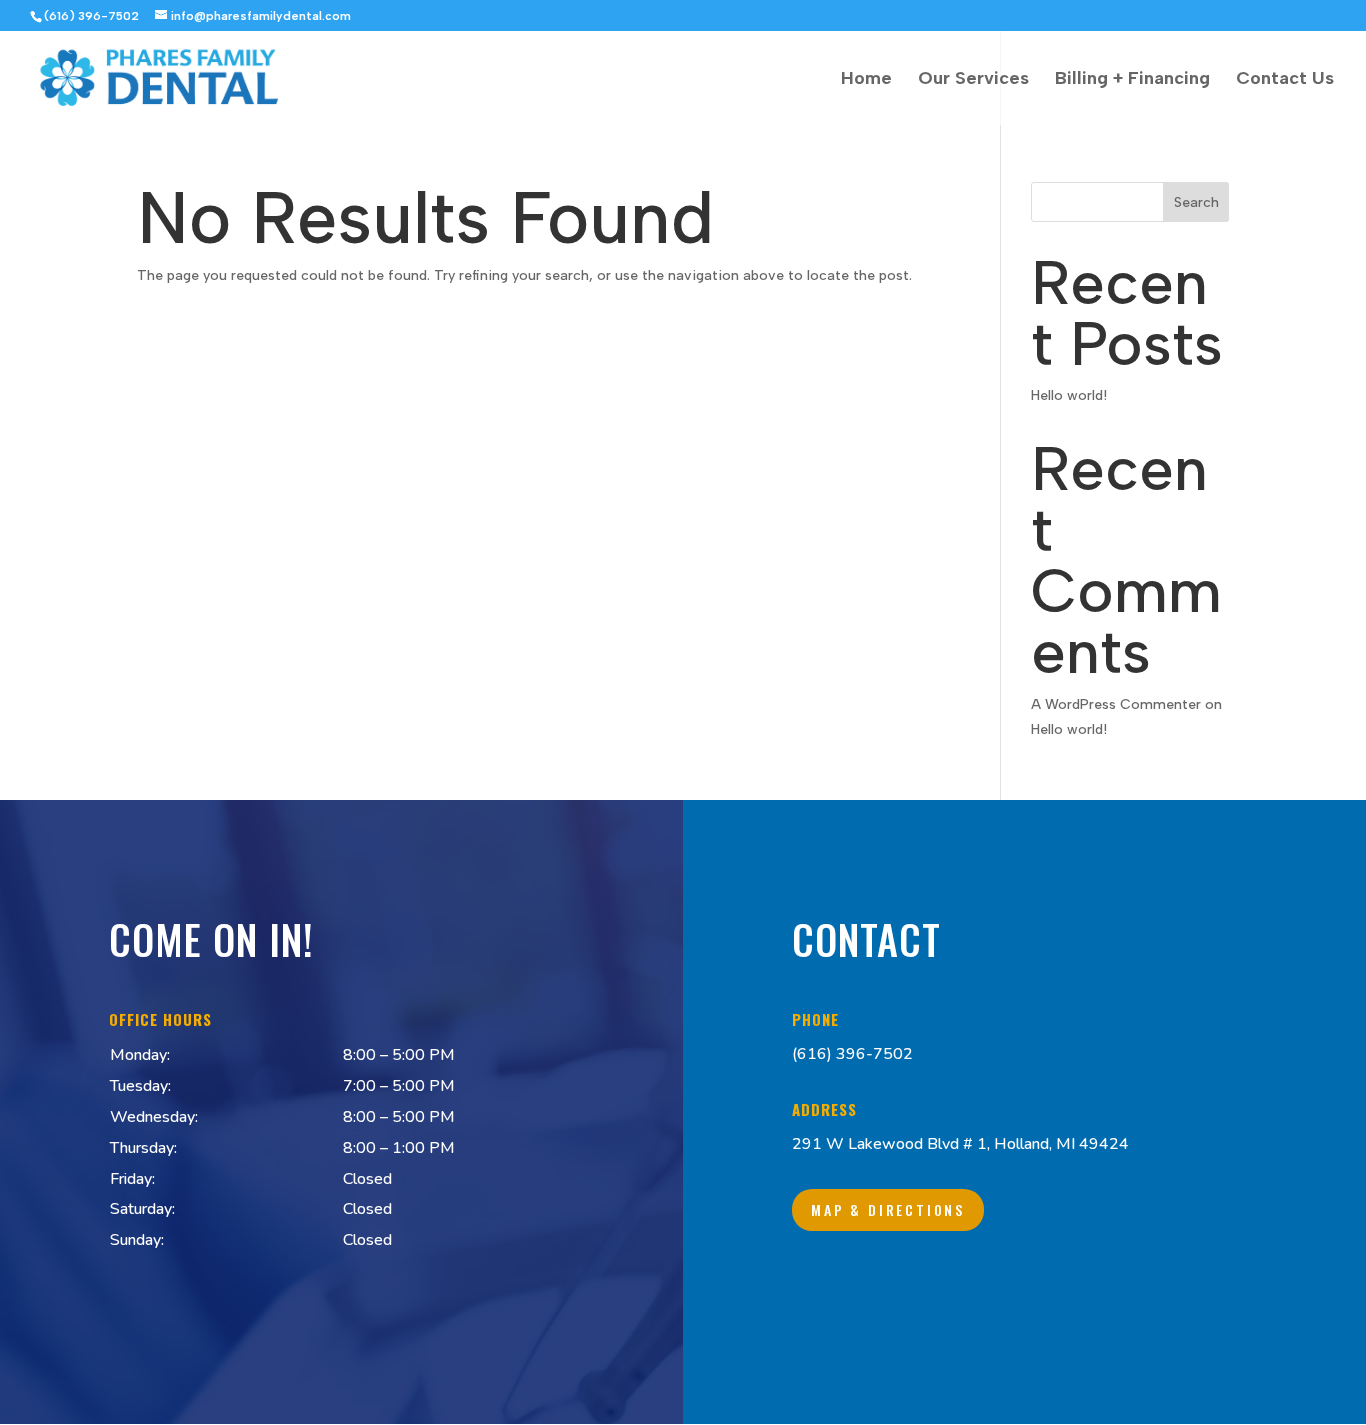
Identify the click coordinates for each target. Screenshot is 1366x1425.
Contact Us (1285, 80)
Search (1196, 202)
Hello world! (1069, 395)
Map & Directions (888, 1209)
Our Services (973, 80)
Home (866, 80)
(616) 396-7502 (852, 1054)
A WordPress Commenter (1116, 704)
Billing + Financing (1132, 80)
